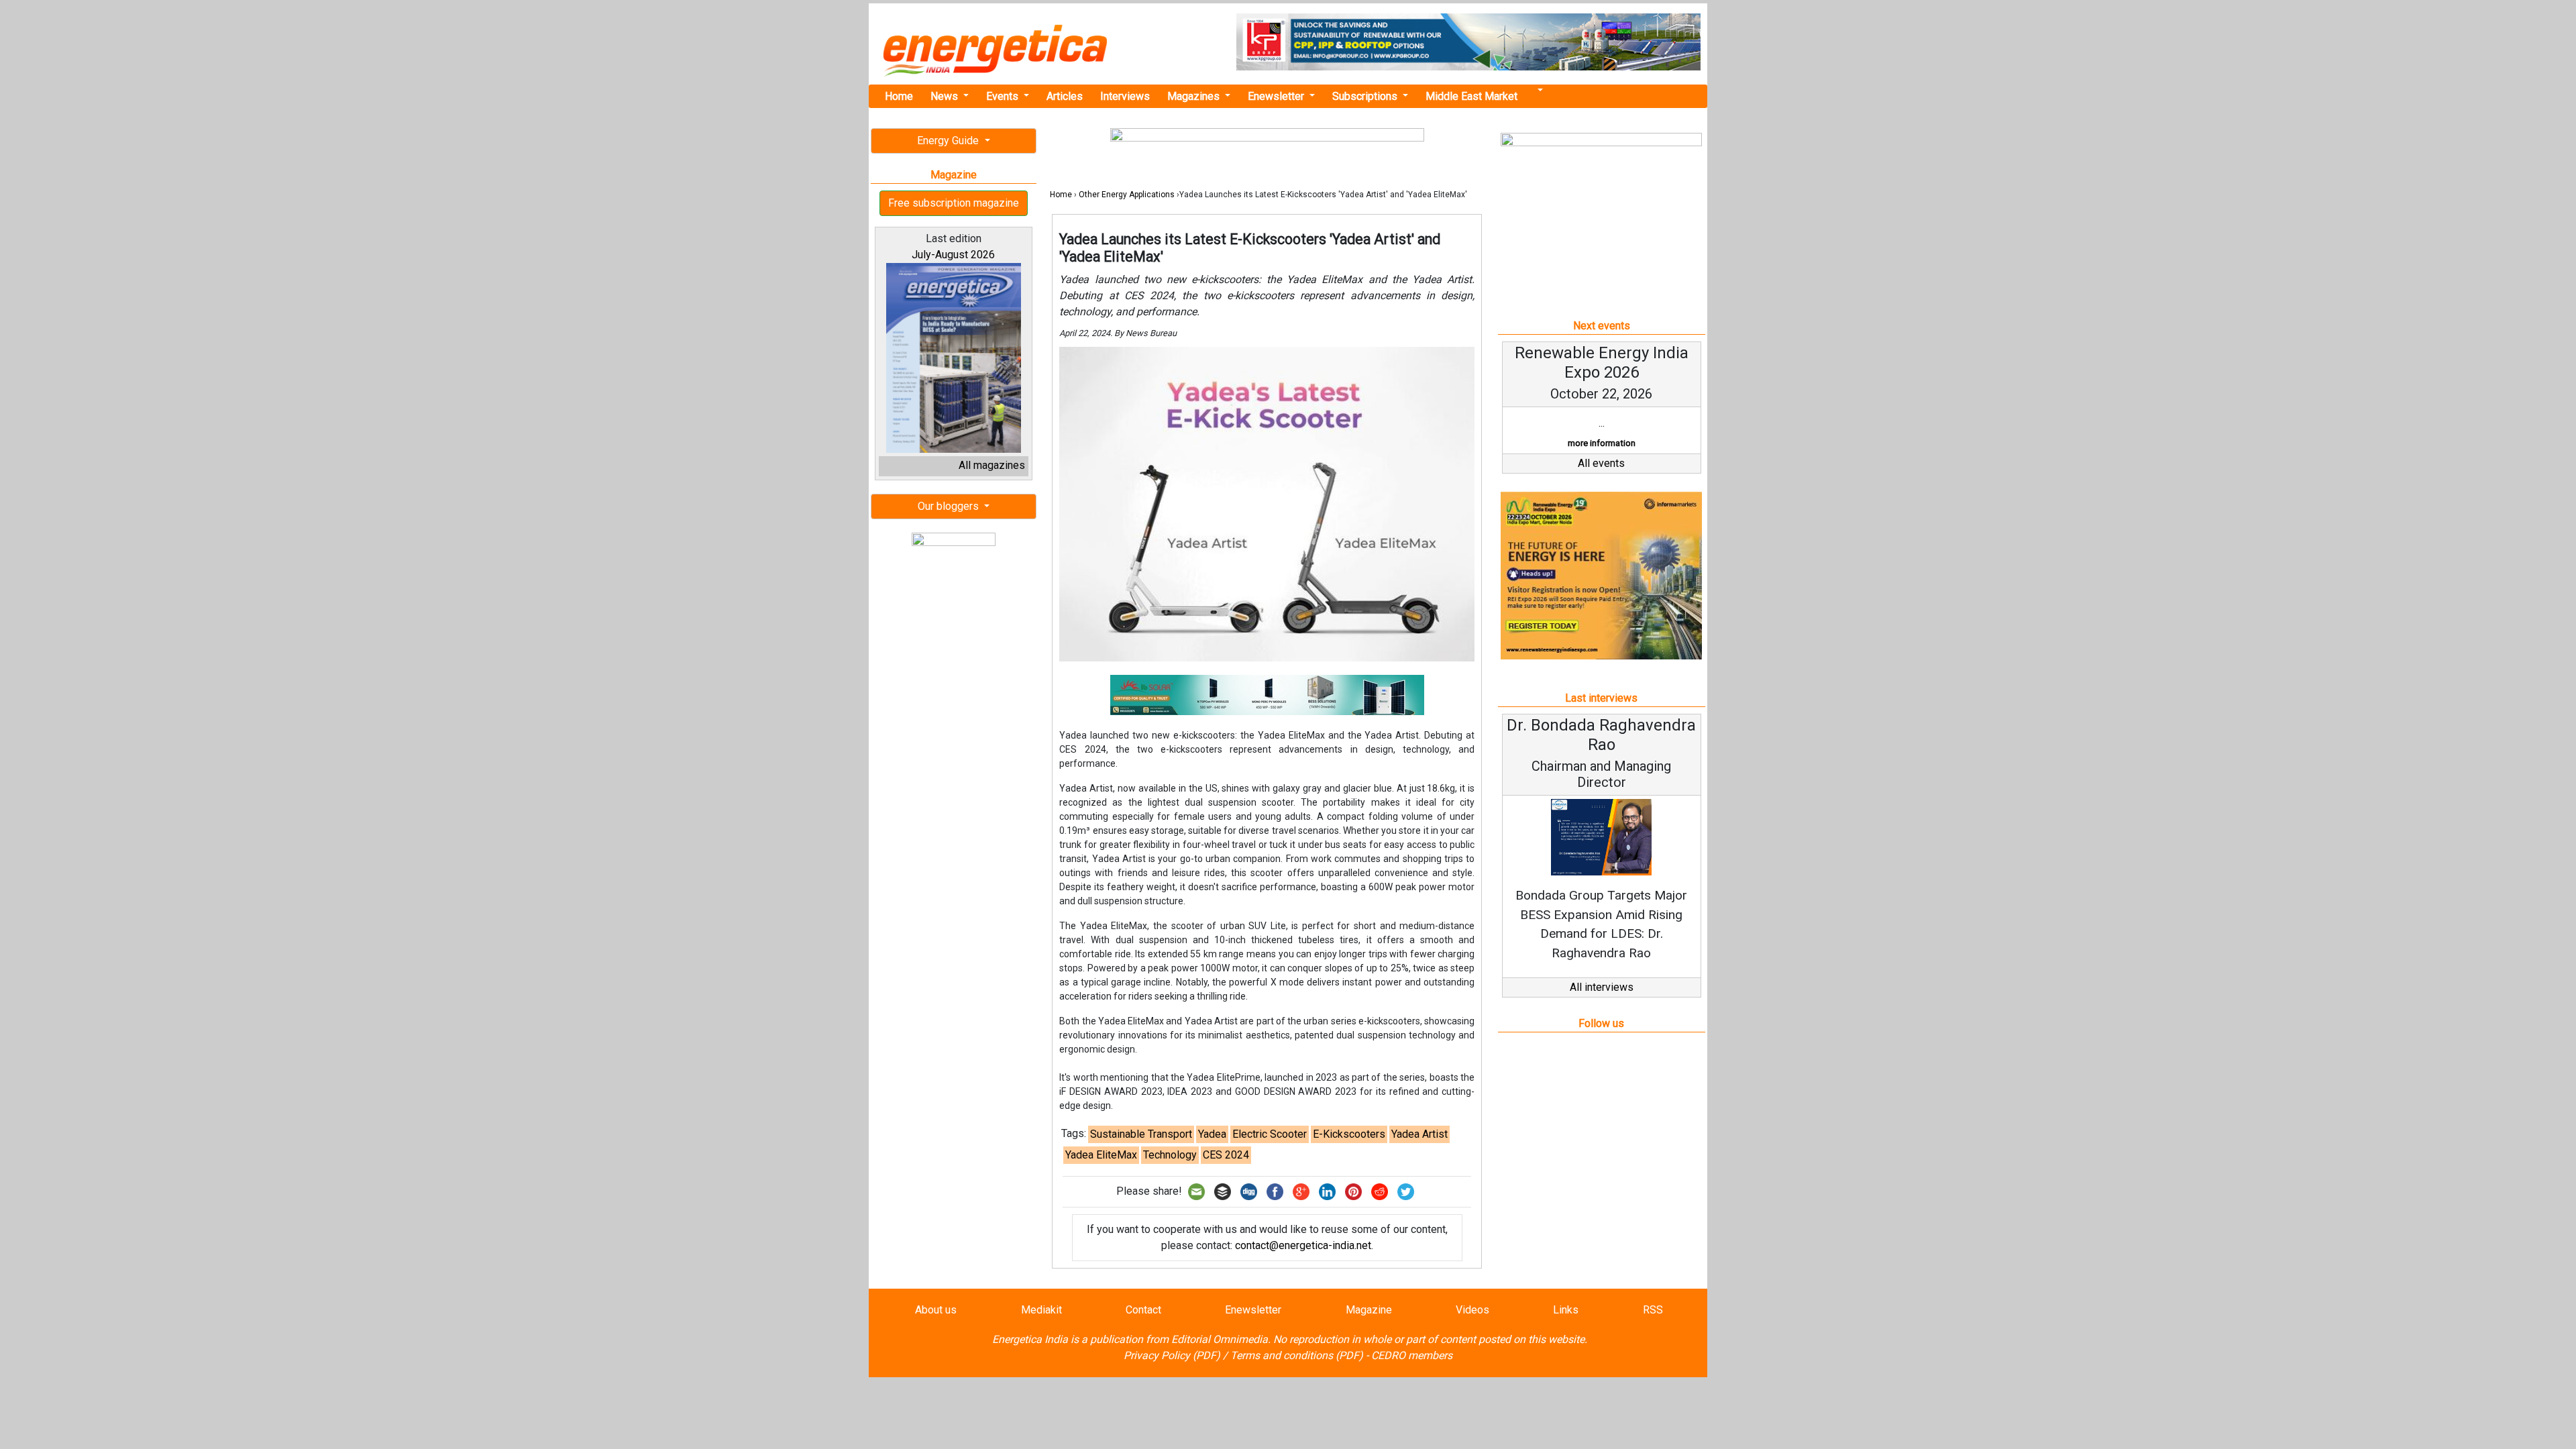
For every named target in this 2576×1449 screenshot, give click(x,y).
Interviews (1125, 96)
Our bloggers (950, 506)
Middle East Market (1471, 96)
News (946, 96)
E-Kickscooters (1349, 1134)
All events (1601, 463)
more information (1602, 443)
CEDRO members (1412, 1355)
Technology (1170, 1155)
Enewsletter (1277, 96)
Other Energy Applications (1127, 195)
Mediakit (1041, 1310)
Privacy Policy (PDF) (1172, 1355)
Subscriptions (1366, 96)
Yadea (1212, 1134)
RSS (1653, 1310)
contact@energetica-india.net (1303, 1245)
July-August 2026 (953, 255)
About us (936, 1310)
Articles (1065, 96)
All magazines (992, 465)
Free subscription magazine (954, 203)
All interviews (1602, 987)
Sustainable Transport (1141, 1134)
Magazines (1195, 96)
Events (1004, 96)
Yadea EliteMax (1101, 1155)
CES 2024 (1226, 1155)
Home (899, 96)
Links (1566, 1310)
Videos (1472, 1310)
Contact (1143, 1310)
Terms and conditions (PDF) (1297, 1355)
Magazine (1369, 1310)
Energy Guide (949, 141)
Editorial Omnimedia (1220, 1339)
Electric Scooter (1270, 1134)
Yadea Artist (1419, 1134)
